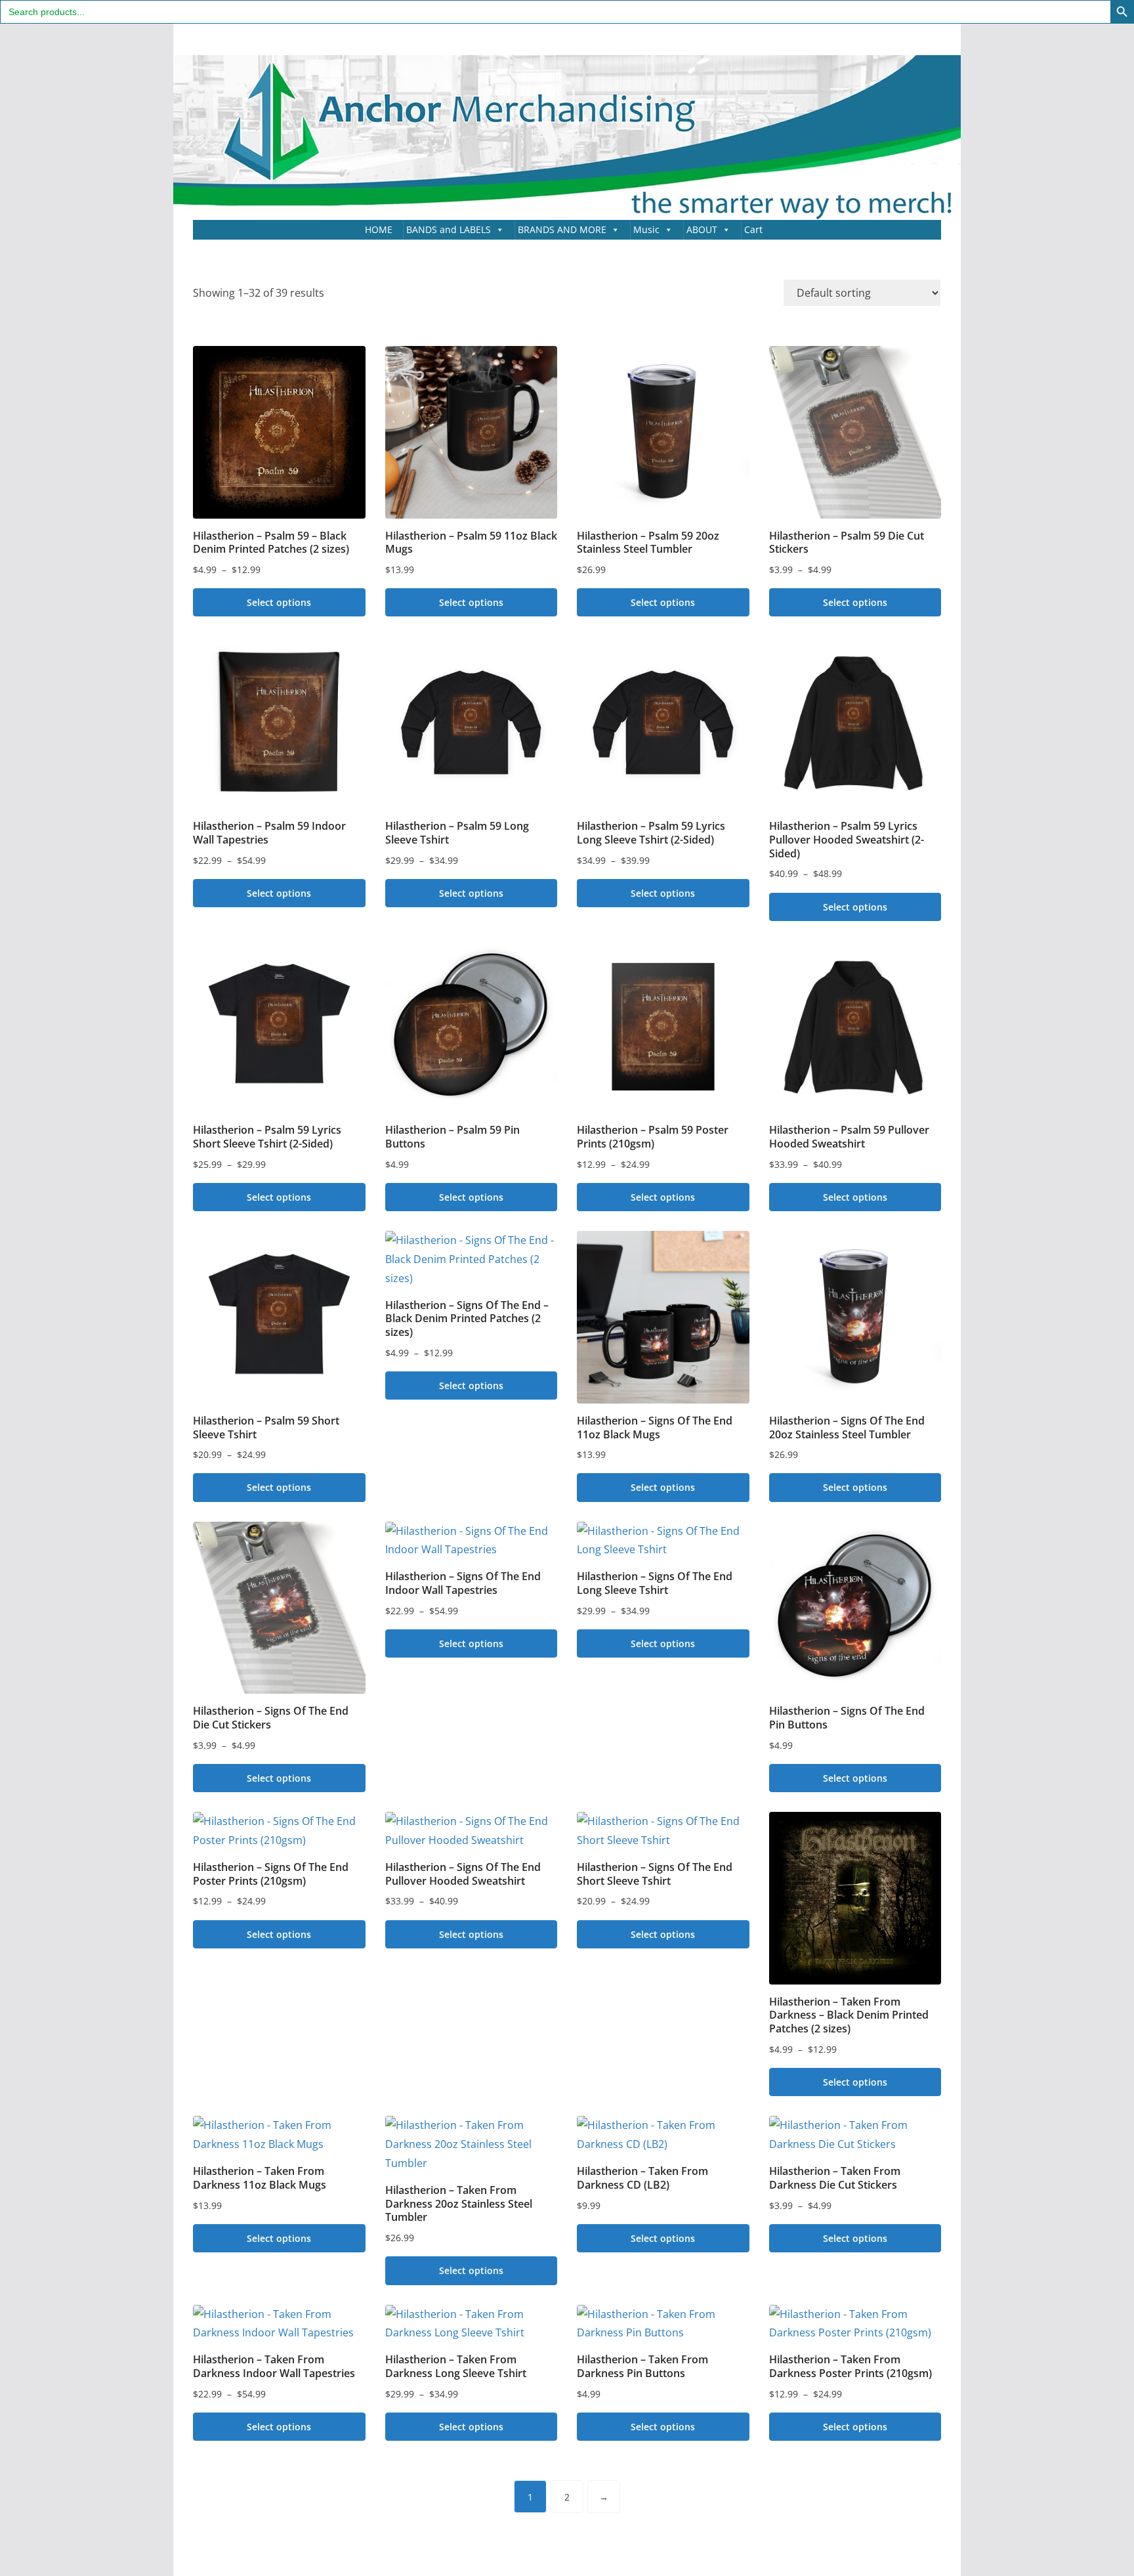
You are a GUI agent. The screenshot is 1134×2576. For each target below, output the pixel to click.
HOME (379, 229)
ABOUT (702, 229)
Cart (753, 229)
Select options (279, 602)
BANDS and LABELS (449, 229)
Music (646, 229)
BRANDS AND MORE (562, 229)
